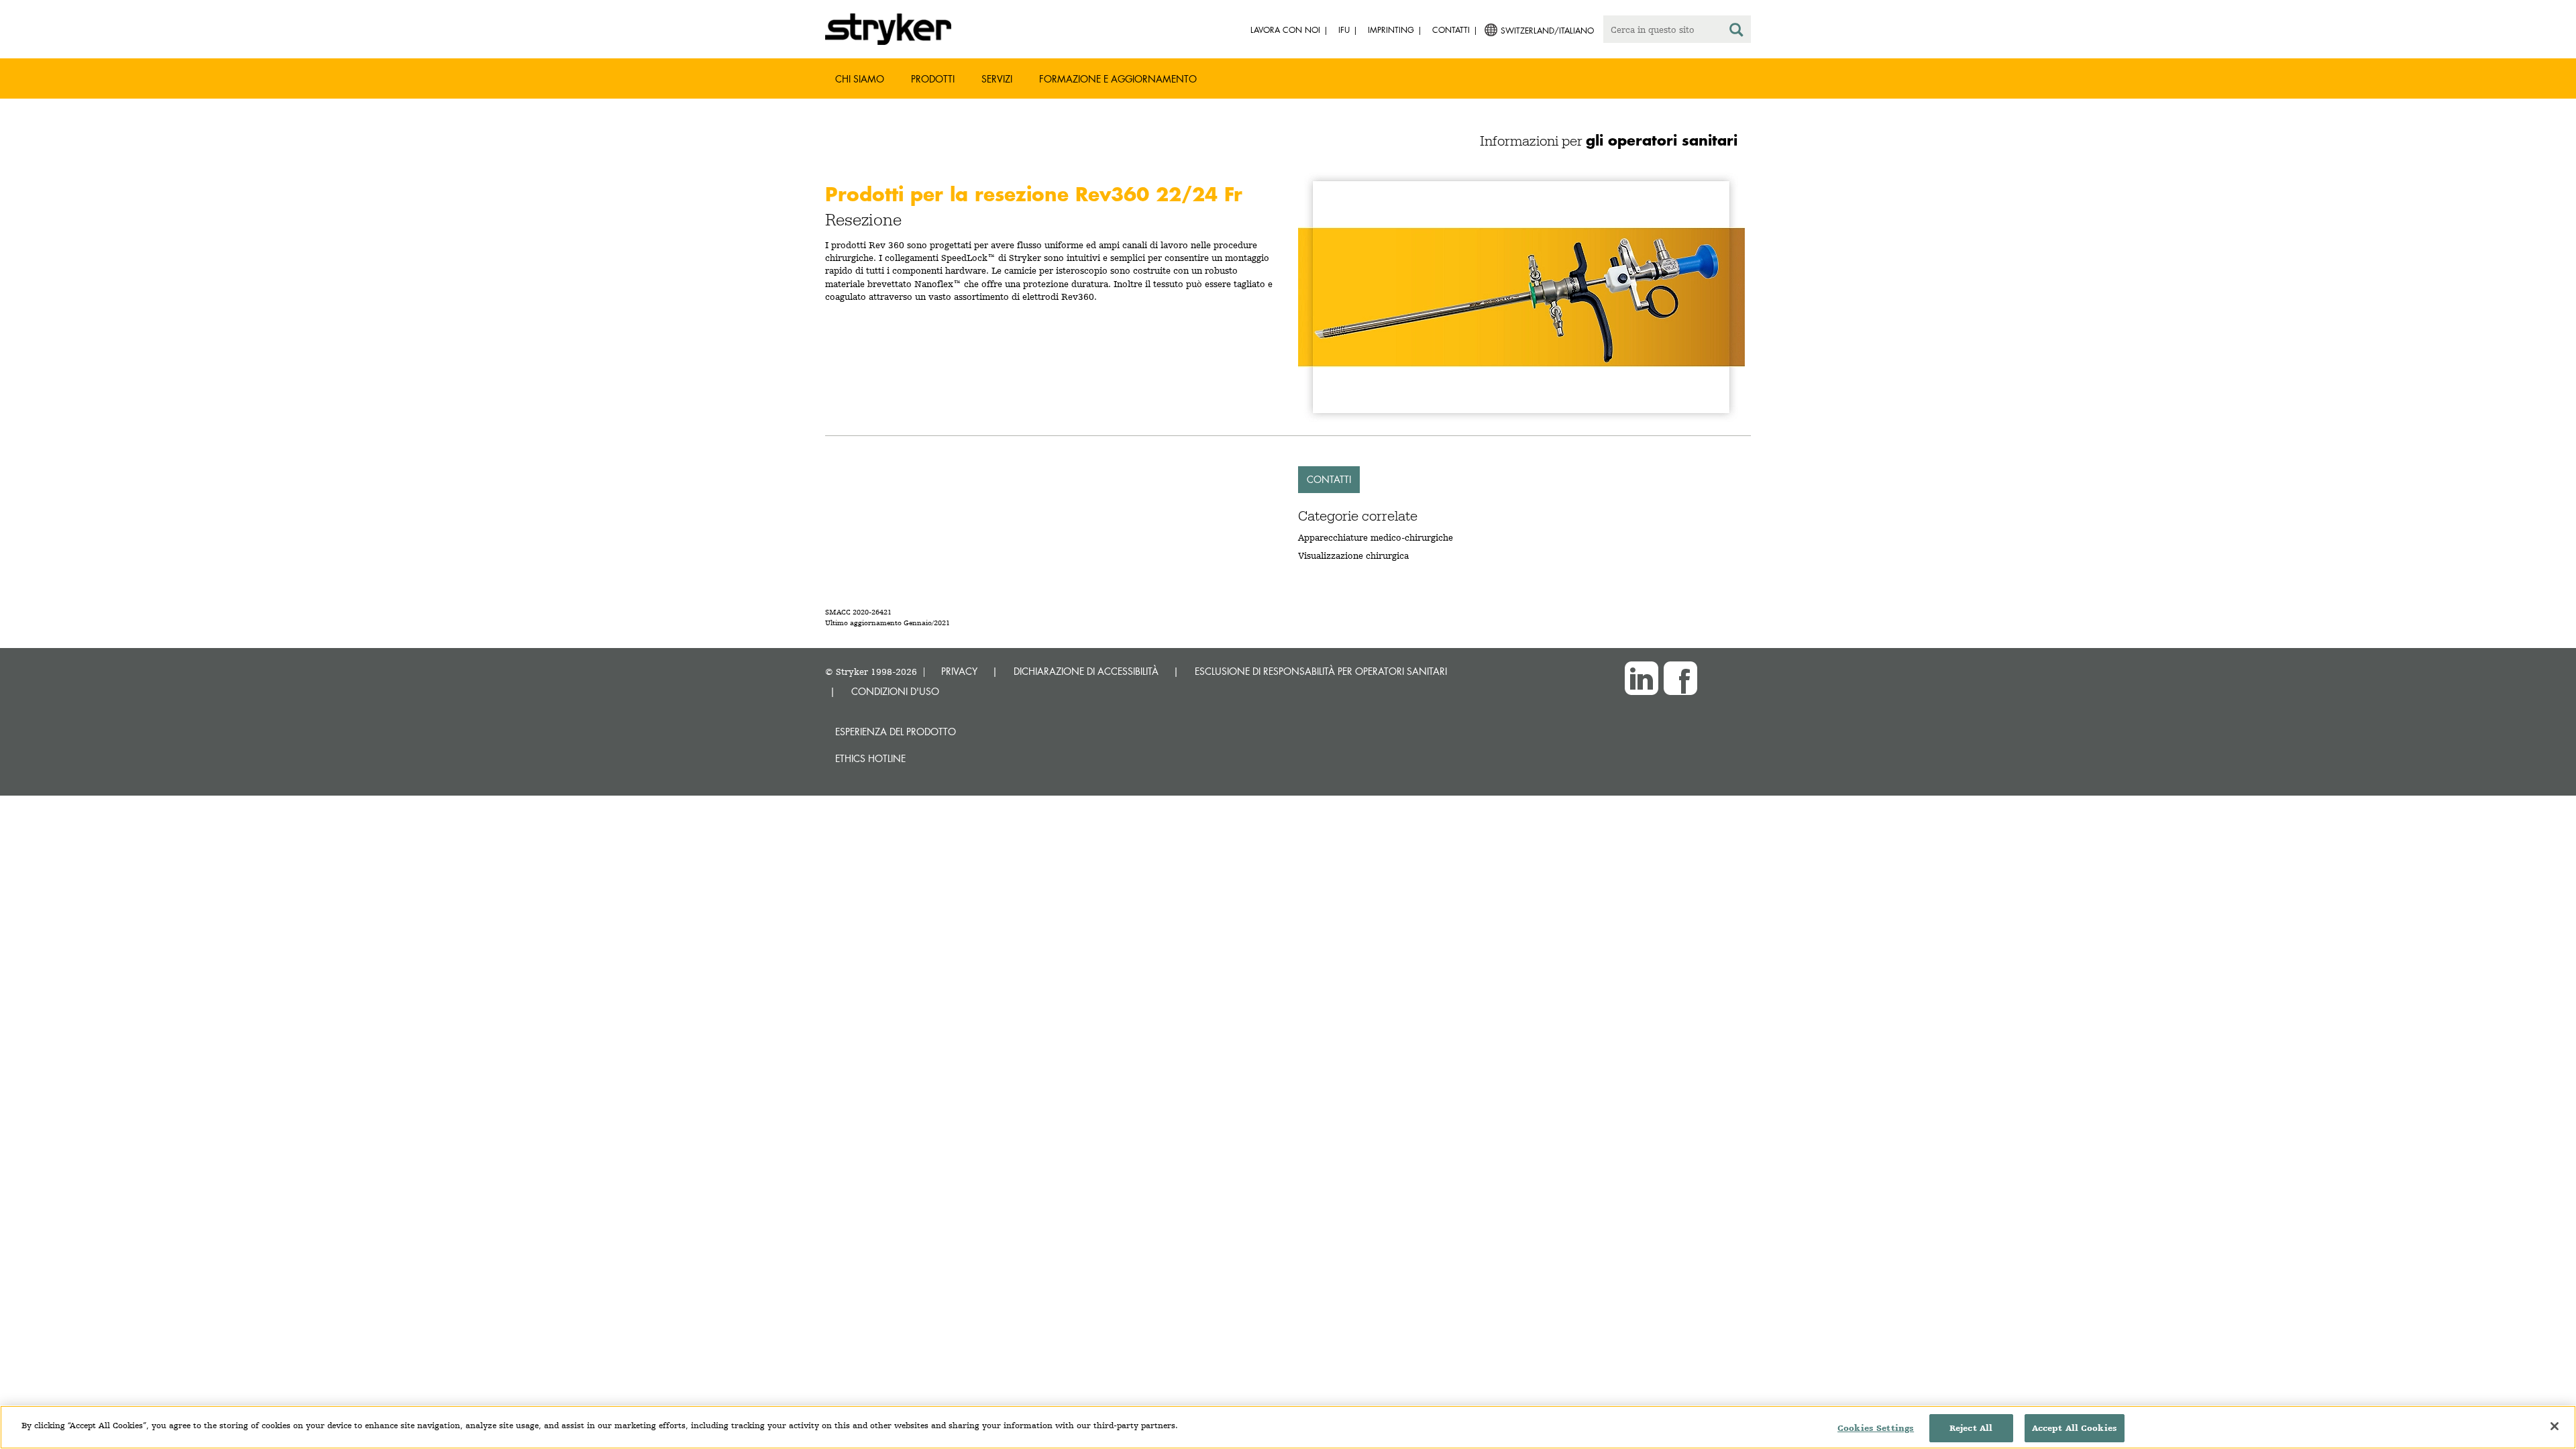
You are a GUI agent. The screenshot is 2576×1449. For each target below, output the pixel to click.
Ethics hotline (870, 758)
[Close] (2555, 1426)
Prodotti (933, 79)
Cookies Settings (1876, 1428)
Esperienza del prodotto (896, 732)
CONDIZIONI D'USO (895, 691)
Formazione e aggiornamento (1118, 79)
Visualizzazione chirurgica (1353, 555)
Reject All (1971, 1428)
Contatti (1329, 479)
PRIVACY (959, 671)
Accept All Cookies (2075, 1428)
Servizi (997, 79)
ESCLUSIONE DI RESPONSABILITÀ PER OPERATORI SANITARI (1321, 671)
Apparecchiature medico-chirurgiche (1376, 537)
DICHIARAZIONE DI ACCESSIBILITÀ (1086, 671)
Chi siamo (860, 79)
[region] (1288, 1427)
